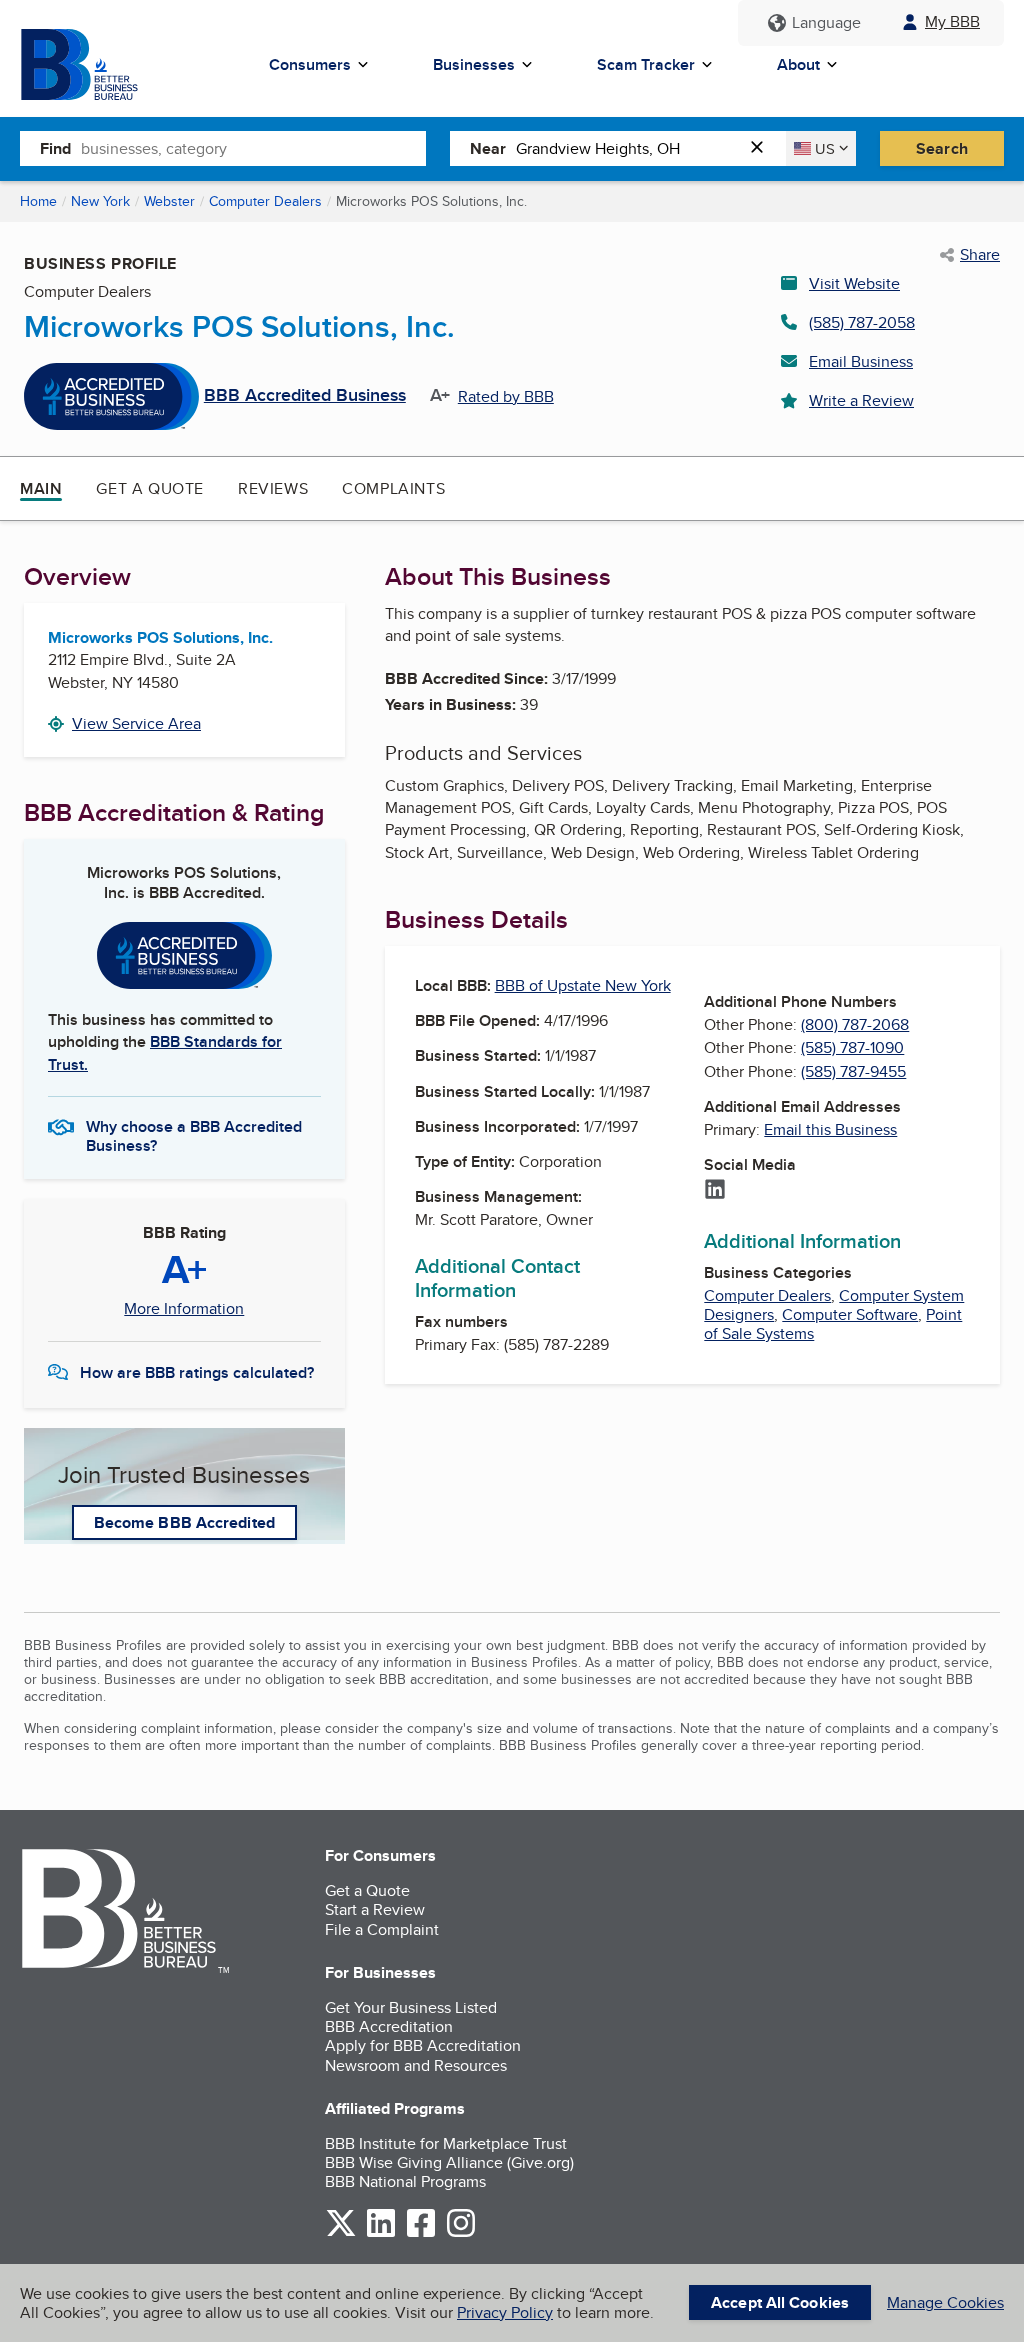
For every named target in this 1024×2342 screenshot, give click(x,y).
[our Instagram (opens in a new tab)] (461, 2233)
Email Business (861, 361)
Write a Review (861, 400)
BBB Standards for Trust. (165, 1052)
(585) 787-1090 (852, 1047)
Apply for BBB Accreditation (423, 2045)
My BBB (952, 21)
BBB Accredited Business (305, 396)
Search (942, 148)
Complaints (393, 488)
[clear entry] (763, 148)
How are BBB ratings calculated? (197, 1372)
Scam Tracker (646, 64)
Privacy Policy (505, 2312)
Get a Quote (150, 488)
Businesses (474, 64)
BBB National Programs (405, 2181)
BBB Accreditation (389, 2026)
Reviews (273, 488)
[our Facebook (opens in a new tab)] (421, 2233)
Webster (169, 201)
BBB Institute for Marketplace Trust (446, 2143)
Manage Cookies (945, 2302)
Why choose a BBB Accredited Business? (194, 1135)
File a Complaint (382, 1929)
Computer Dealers (265, 201)
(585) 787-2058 (862, 322)
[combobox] (253, 148)
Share (980, 255)
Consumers (310, 64)
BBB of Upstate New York (583, 985)
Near (488, 148)
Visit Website (854, 283)
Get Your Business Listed (411, 2007)
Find (55, 148)
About (798, 64)
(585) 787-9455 (853, 1071)
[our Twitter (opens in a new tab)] (341, 2233)
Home (38, 201)
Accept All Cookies (780, 2302)
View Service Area (136, 723)
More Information (184, 1309)
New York (100, 201)
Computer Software (850, 1314)
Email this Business (830, 1129)
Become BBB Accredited (184, 1522)
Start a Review (375, 1909)
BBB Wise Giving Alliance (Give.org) (449, 2162)
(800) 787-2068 (855, 1024)
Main (41, 488)
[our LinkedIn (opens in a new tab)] (381, 2233)
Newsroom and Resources (416, 2065)
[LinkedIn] (715, 1191)
